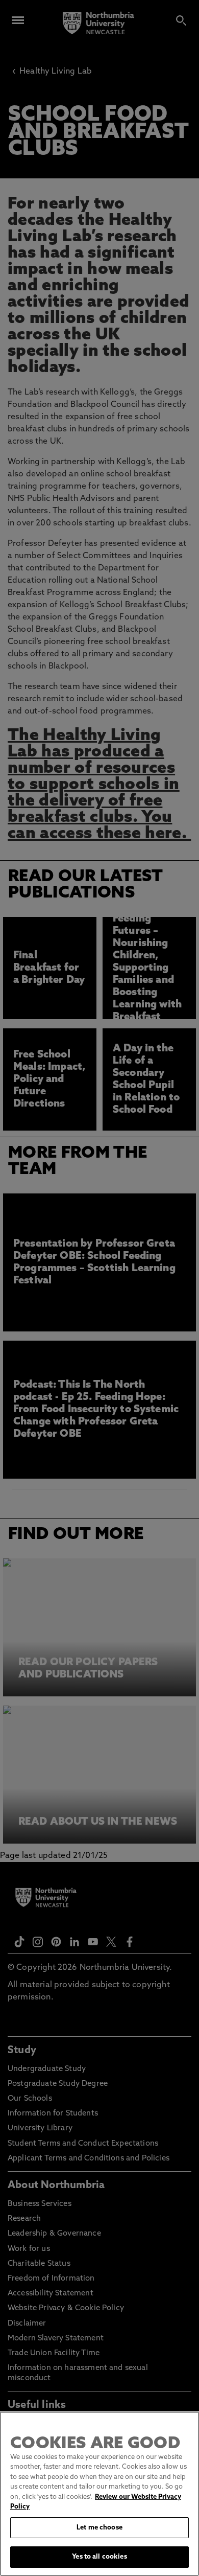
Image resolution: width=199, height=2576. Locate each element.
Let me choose (99, 2528)
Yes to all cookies (99, 2557)
